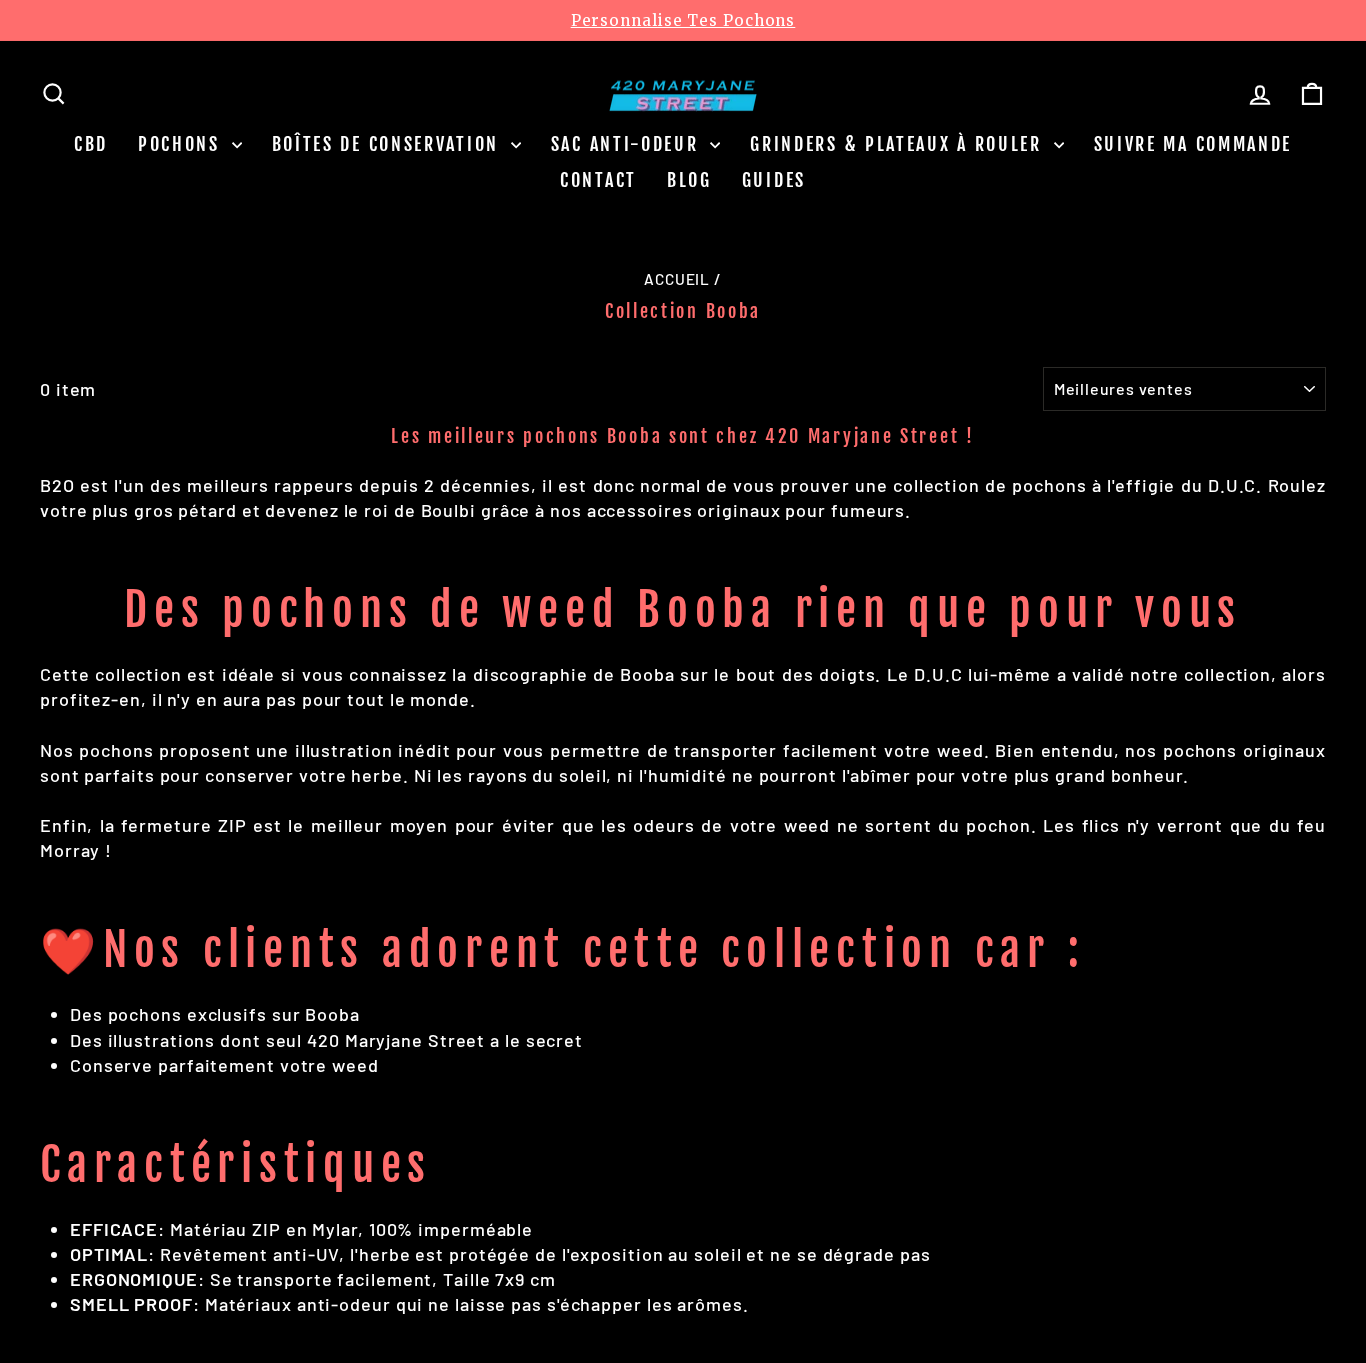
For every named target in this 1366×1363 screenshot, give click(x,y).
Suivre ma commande (1193, 144)
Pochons (182, 144)
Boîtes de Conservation (389, 144)
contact (598, 180)
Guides (774, 180)
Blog (689, 180)
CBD (91, 144)
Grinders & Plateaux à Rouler (899, 144)
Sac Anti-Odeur (628, 144)
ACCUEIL (677, 279)
